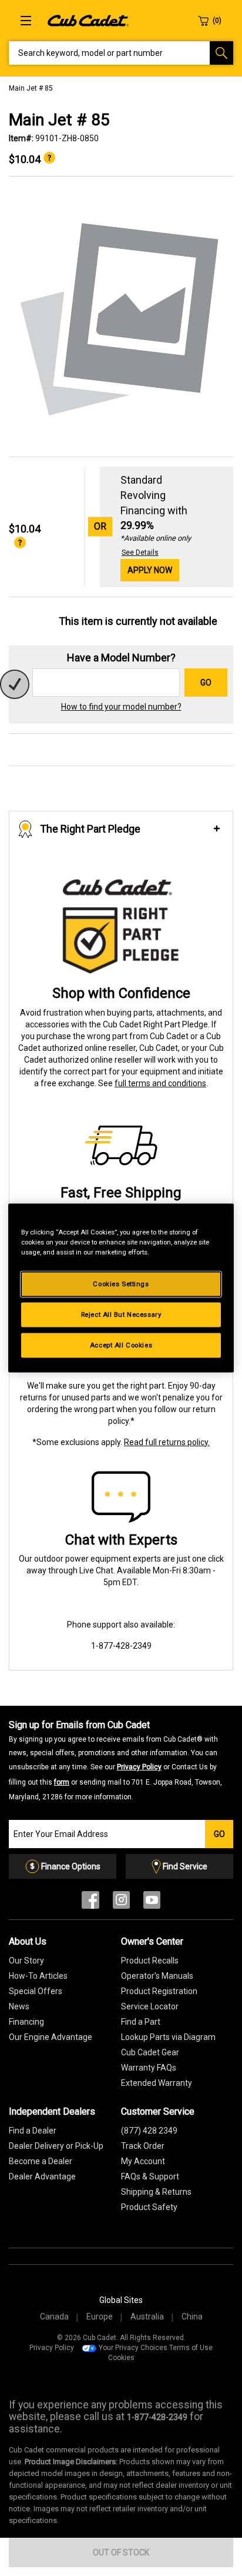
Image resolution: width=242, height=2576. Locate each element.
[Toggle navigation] (26, 21)
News (19, 2006)
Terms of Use (191, 2348)
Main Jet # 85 (31, 88)
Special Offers (36, 1991)
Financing (26, 2022)
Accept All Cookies (121, 1345)
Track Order (143, 2146)
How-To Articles (38, 1976)
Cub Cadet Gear (150, 2052)
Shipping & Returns (156, 2192)
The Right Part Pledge (90, 829)
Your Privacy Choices (133, 2348)
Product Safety (149, 2207)
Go (206, 683)
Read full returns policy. (167, 1442)
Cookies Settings (121, 1284)
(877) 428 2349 (149, 2131)
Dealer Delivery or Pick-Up (56, 2146)
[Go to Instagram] (121, 1903)
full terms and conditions (160, 1083)
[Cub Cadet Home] (88, 20)
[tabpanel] (121, 317)
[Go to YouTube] (152, 1903)
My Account (143, 2161)
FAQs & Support (150, 2176)
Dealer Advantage (42, 2176)
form (62, 1782)
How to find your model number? (121, 707)
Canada (54, 2317)
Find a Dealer (33, 2131)
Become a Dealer (41, 2161)
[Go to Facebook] (90, 1903)
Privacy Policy (139, 1767)
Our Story (26, 1961)
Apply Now (150, 570)
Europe (100, 2317)
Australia (147, 2317)
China (192, 2317)
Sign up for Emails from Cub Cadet (115, 1760)
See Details (140, 553)
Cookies (121, 2358)
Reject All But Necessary (121, 1314)
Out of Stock (121, 2552)
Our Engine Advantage (51, 2037)
